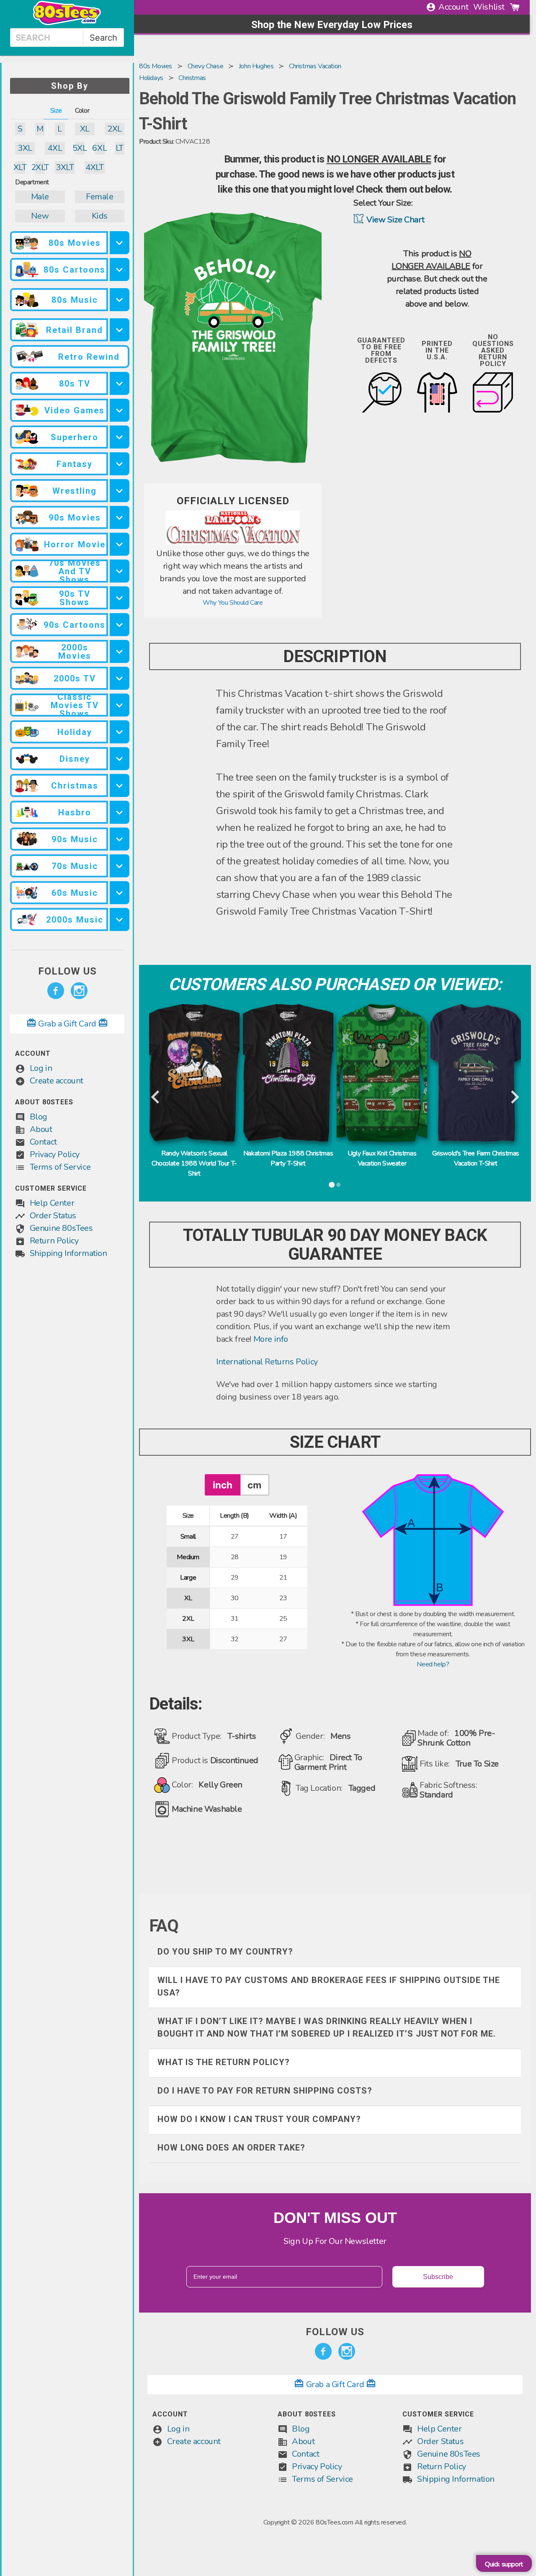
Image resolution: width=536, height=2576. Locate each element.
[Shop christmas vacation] (233, 542)
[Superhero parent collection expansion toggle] (120, 437)
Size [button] (56, 111)
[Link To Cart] (515, 7)
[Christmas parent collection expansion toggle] (120, 785)
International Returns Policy (267, 1362)
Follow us (67, 971)
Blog (39, 1117)
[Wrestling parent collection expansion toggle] (120, 491)
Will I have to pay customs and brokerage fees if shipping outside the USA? (329, 1986)
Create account (57, 1081)
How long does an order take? (231, 2148)
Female (100, 197)
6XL (100, 148)
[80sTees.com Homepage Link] (67, 23)
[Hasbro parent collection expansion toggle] (120, 812)
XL (85, 129)
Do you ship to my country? (225, 1952)
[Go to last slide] (156, 1098)
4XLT (94, 167)
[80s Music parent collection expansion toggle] (120, 300)
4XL (55, 148)
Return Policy (54, 1241)
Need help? (433, 1664)
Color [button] (82, 111)
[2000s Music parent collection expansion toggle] (120, 919)
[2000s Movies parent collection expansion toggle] (120, 651)
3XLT (65, 167)
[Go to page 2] (338, 1185)
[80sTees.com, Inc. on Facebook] (56, 991)
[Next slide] (514, 1098)
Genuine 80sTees (61, 1228)
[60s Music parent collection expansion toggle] (120, 893)
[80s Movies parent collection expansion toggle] (120, 243)
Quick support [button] (504, 2564)
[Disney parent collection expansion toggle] (120, 759)
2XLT (40, 167)
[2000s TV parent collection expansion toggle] (120, 678)
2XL (115, 129)
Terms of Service (60, 1167)
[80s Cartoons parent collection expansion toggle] (120, 269)
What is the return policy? (224, 2062)
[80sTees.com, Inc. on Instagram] (79, 991)
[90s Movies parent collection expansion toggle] (120, 517)
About (41, 1129)
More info (271, 1339)
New (40, 216)
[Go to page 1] (332, 1185)
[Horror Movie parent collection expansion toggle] (120, 544)
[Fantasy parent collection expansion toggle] (120, 464)
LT (120, 148)
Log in (41, 1068)
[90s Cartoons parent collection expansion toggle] (120, 625)
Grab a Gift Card (67, 1024)
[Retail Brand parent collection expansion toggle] (120, 330)
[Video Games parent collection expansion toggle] (120, 410)
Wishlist (489, 7)
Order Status (53, 1216)
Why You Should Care (233, 603)
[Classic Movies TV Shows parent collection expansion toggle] (120, 705)
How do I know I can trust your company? (259, 2119)
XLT (20, 167)
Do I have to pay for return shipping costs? (265, 2091)
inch (223, 1485)
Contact (43, 1142)
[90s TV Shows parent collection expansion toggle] (120, 598)
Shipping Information (68, 1253)
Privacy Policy (55, 1154)
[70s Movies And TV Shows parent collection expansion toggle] (120, 571)
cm (254, 1485)
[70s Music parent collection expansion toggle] (120, 866)
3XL (25, 148)
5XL (80, 148)
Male (40, 197)
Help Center (52, 1203)
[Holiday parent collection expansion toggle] (120, 732)
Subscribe (438, 2277)
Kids (100, 216)
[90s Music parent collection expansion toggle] (120, 839)
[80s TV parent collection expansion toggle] (120, 383)
